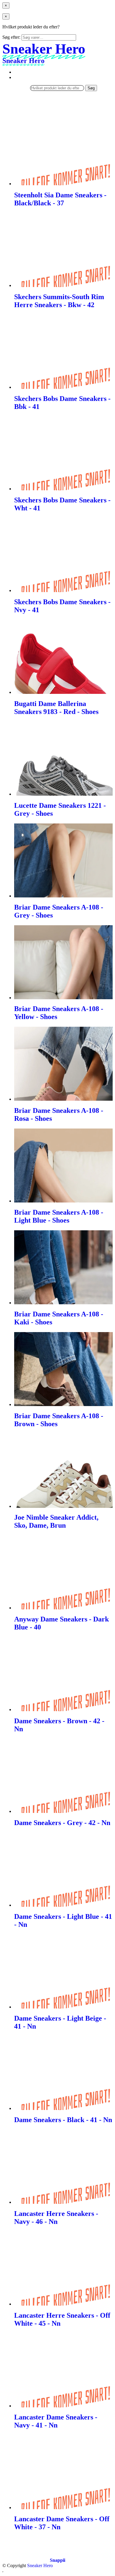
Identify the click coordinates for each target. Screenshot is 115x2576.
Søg (91, 88)
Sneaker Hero (40, 2565)
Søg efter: (11, 37)
